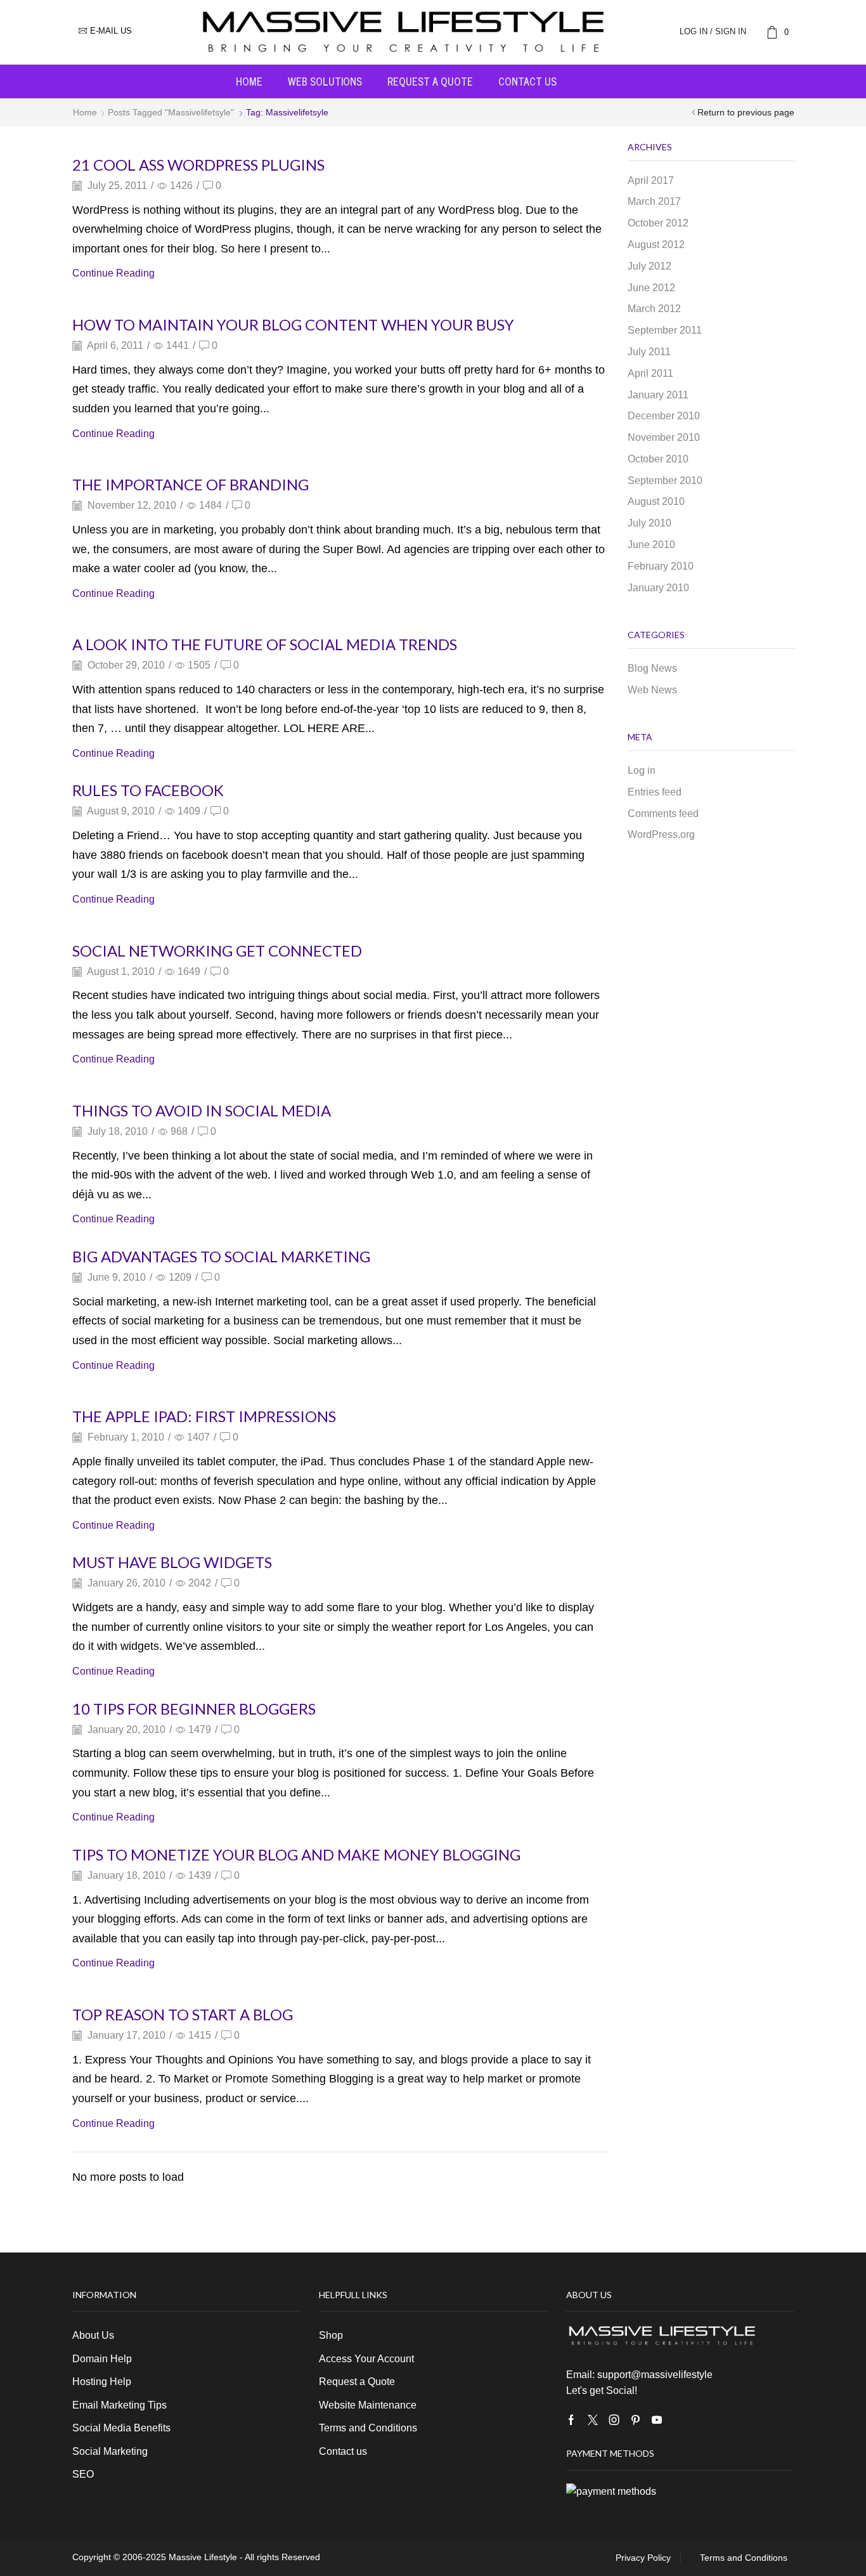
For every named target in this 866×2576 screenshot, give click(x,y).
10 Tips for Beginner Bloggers (194, 1709)
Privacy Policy (643, 2558)
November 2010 (664, 437)
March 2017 (654, 201)
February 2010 (661, 566)
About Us (93, 2335)
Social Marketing (110, 2451)
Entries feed (655, 792)
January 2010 (658, 588)
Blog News (652, 668)
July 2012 (649, 266)
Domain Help (102, 2359)
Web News (652, 690)
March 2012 (654, 309)
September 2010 (665, 481)
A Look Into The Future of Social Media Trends (266, 644)
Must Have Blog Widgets (172, 1562)
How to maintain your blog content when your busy (293, 324)
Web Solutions (325, 81)
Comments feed (663, 814)
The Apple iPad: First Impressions (204, 1416)
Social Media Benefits (121, 2428)
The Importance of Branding (191, 484)
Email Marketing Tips (120, 2405)
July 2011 (649, 352)
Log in (642, 770)
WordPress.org (661, 834)
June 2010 (651, 545)
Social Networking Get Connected (217, 951)
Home (249, 81)
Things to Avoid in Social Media (202, 1110)
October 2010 (658, 459)
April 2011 (650, 373)
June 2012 (651, 288)
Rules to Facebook (148, 790)
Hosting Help (102, 2382)
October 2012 (658, 223)
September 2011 (665, 330)
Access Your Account (366, 2359)
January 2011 (658, 395)
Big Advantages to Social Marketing (221, 1256)
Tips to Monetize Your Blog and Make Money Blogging (296, 1854)
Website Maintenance (368, 2405)
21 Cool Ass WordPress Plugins (198, 165)
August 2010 (656, 501)
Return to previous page (746, 112)
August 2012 (656, 245)
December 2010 (664, 416)
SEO (83, 2474)
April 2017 (651, 180)
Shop (331, 2335)
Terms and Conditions (368, 2428)
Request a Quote (430, 81)
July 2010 (649, 523)
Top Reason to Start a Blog (183, 2014)
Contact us (527, 81)
